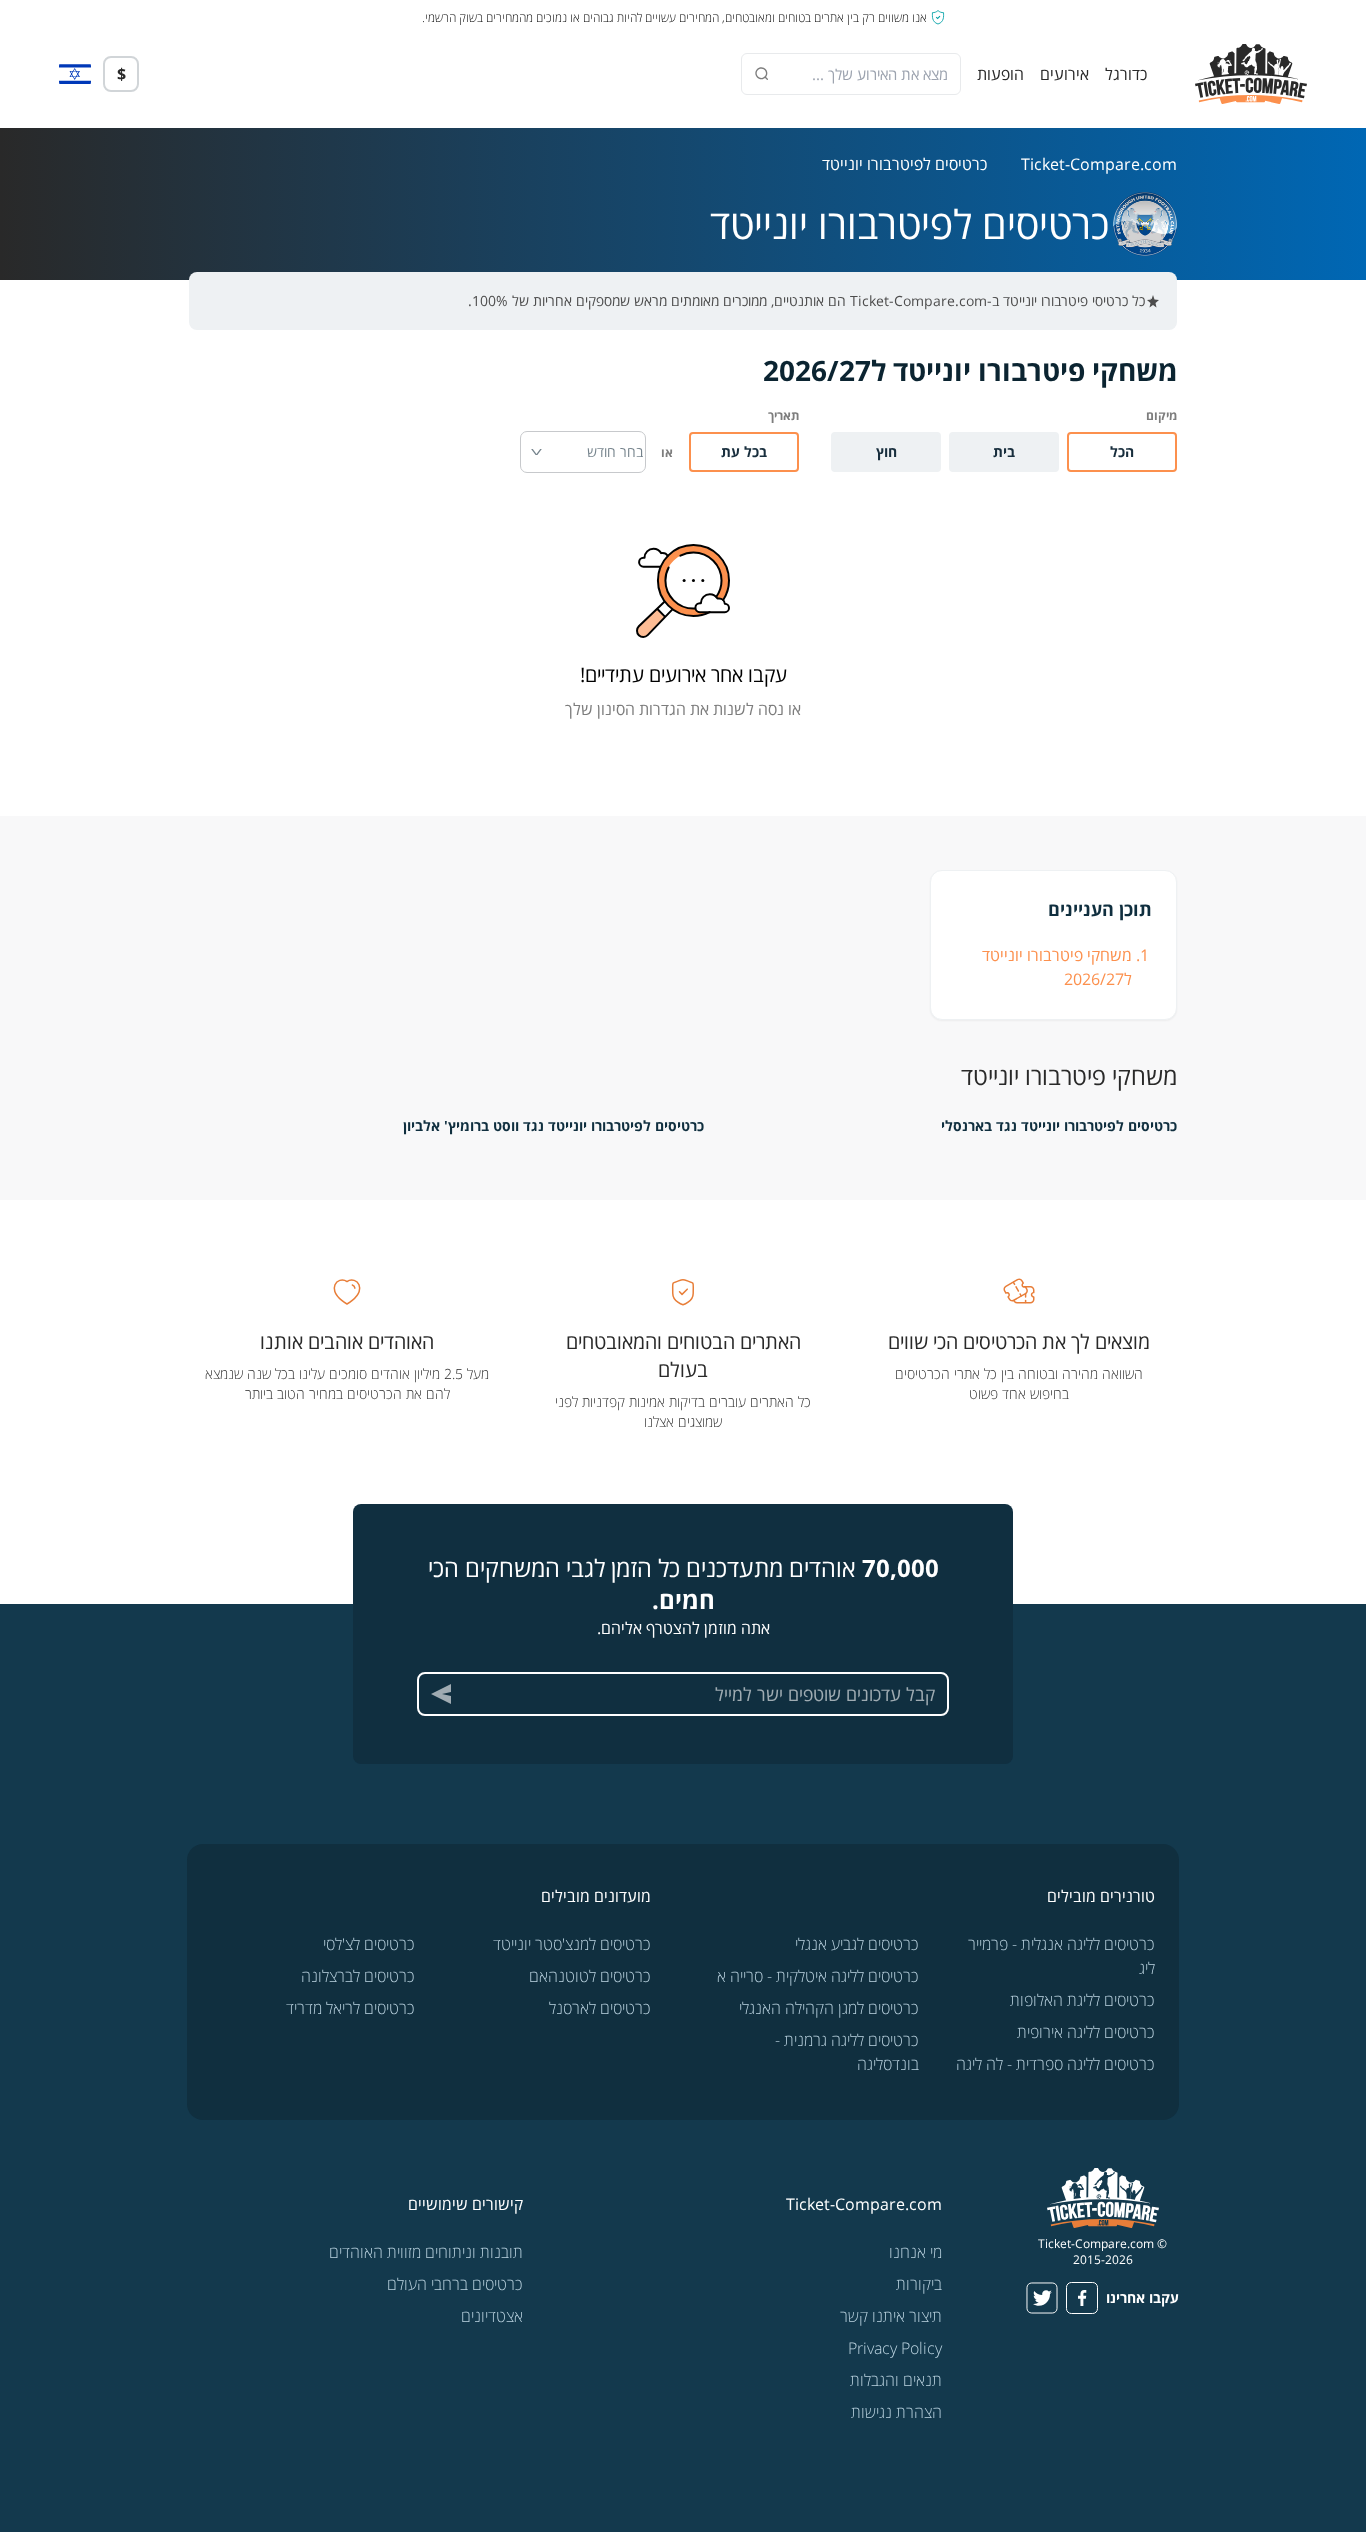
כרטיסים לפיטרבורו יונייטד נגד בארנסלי (1059, 1125)
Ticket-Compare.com (1099, 164)
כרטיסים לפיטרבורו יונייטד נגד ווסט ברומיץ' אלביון (553, 1125)
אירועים (1064, 74)
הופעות (1000, 74)
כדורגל (1126, 74)
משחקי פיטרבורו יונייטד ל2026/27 (1057, 967)
